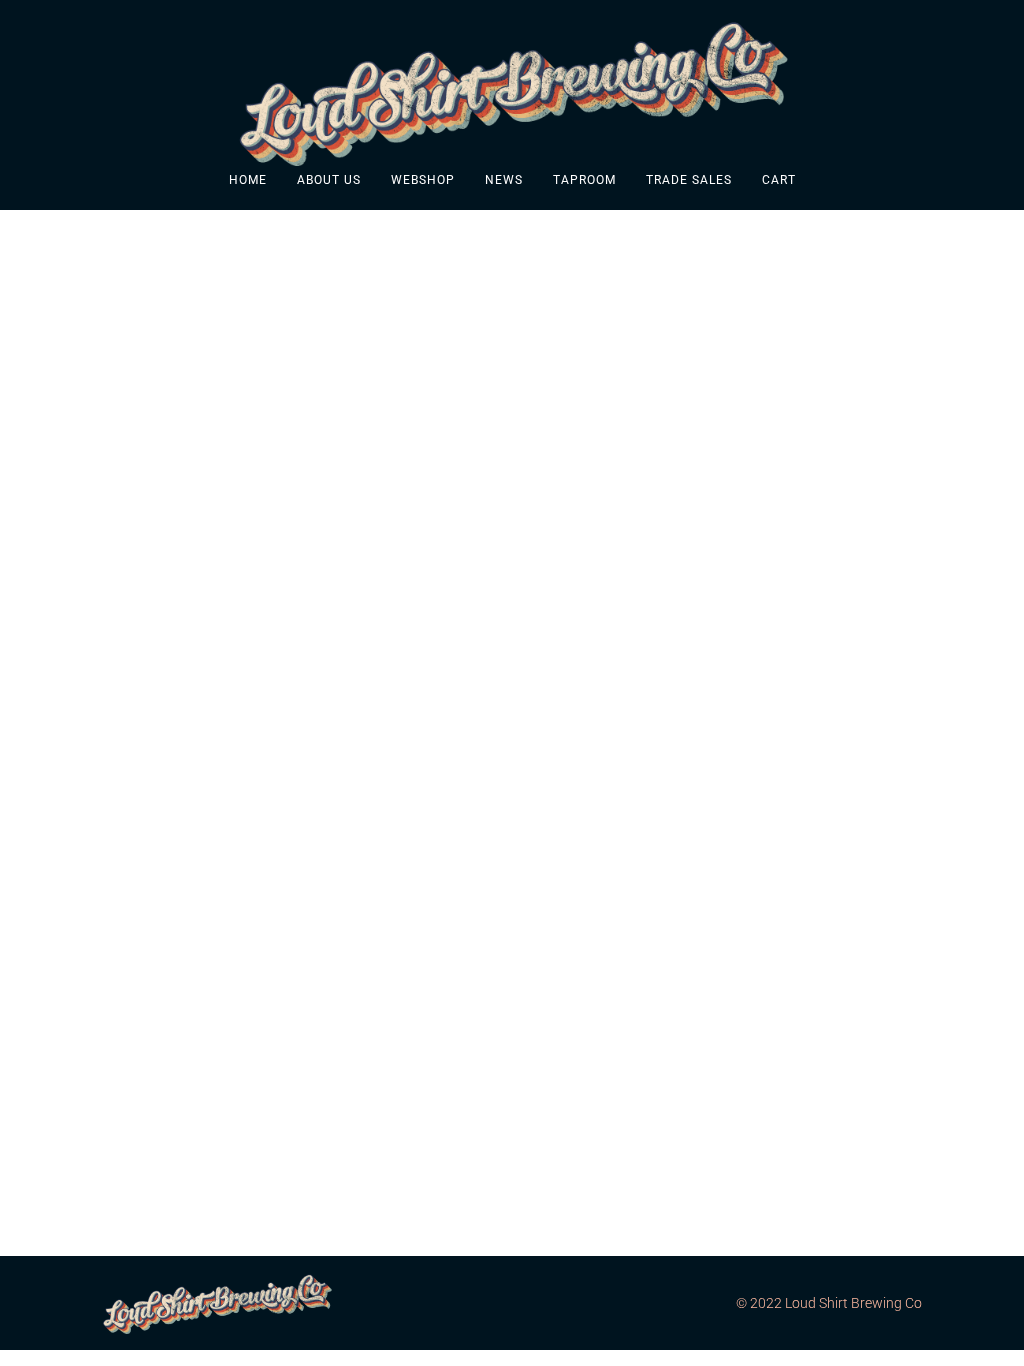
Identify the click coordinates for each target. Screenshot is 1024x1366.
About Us (329, 180)
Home (248, 180)
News (504, 180)
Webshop (423, 180)
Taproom (584, 180)
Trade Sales (689, 180)
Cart (779, 180)
